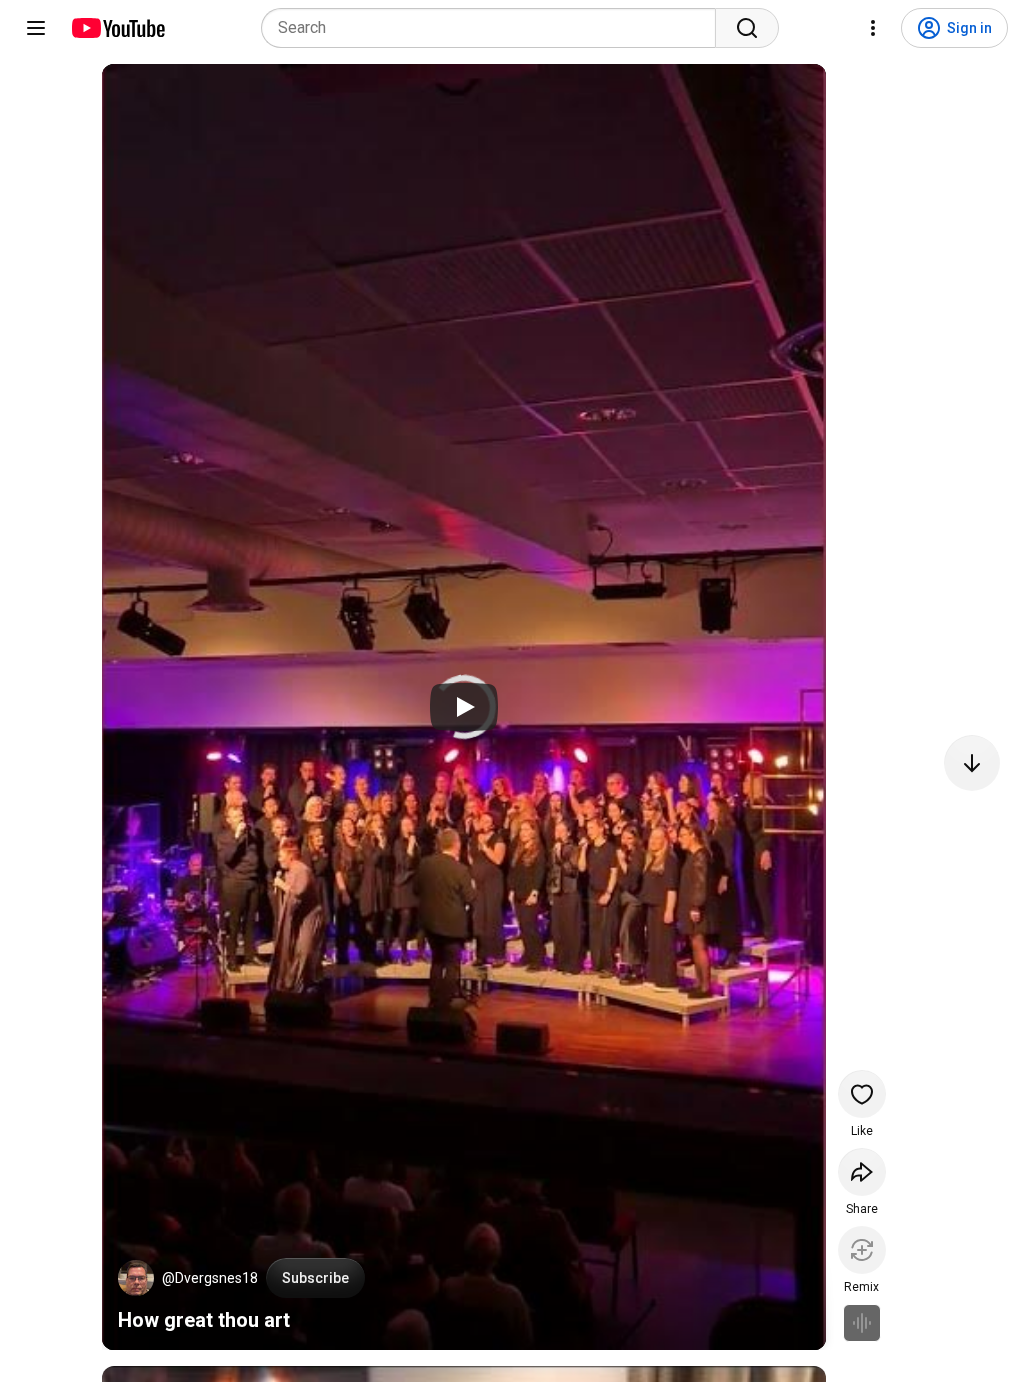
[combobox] (494, 28)
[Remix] (862, 1250)
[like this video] (862, 1094)
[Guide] (36, 28)
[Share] (862, 1172)
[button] (136, 1278)
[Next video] (972, 763)
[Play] (464, 707)
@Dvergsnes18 (210, 1278)
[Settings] (873, 28)
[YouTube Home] (117, 28)
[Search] (747, 28)
